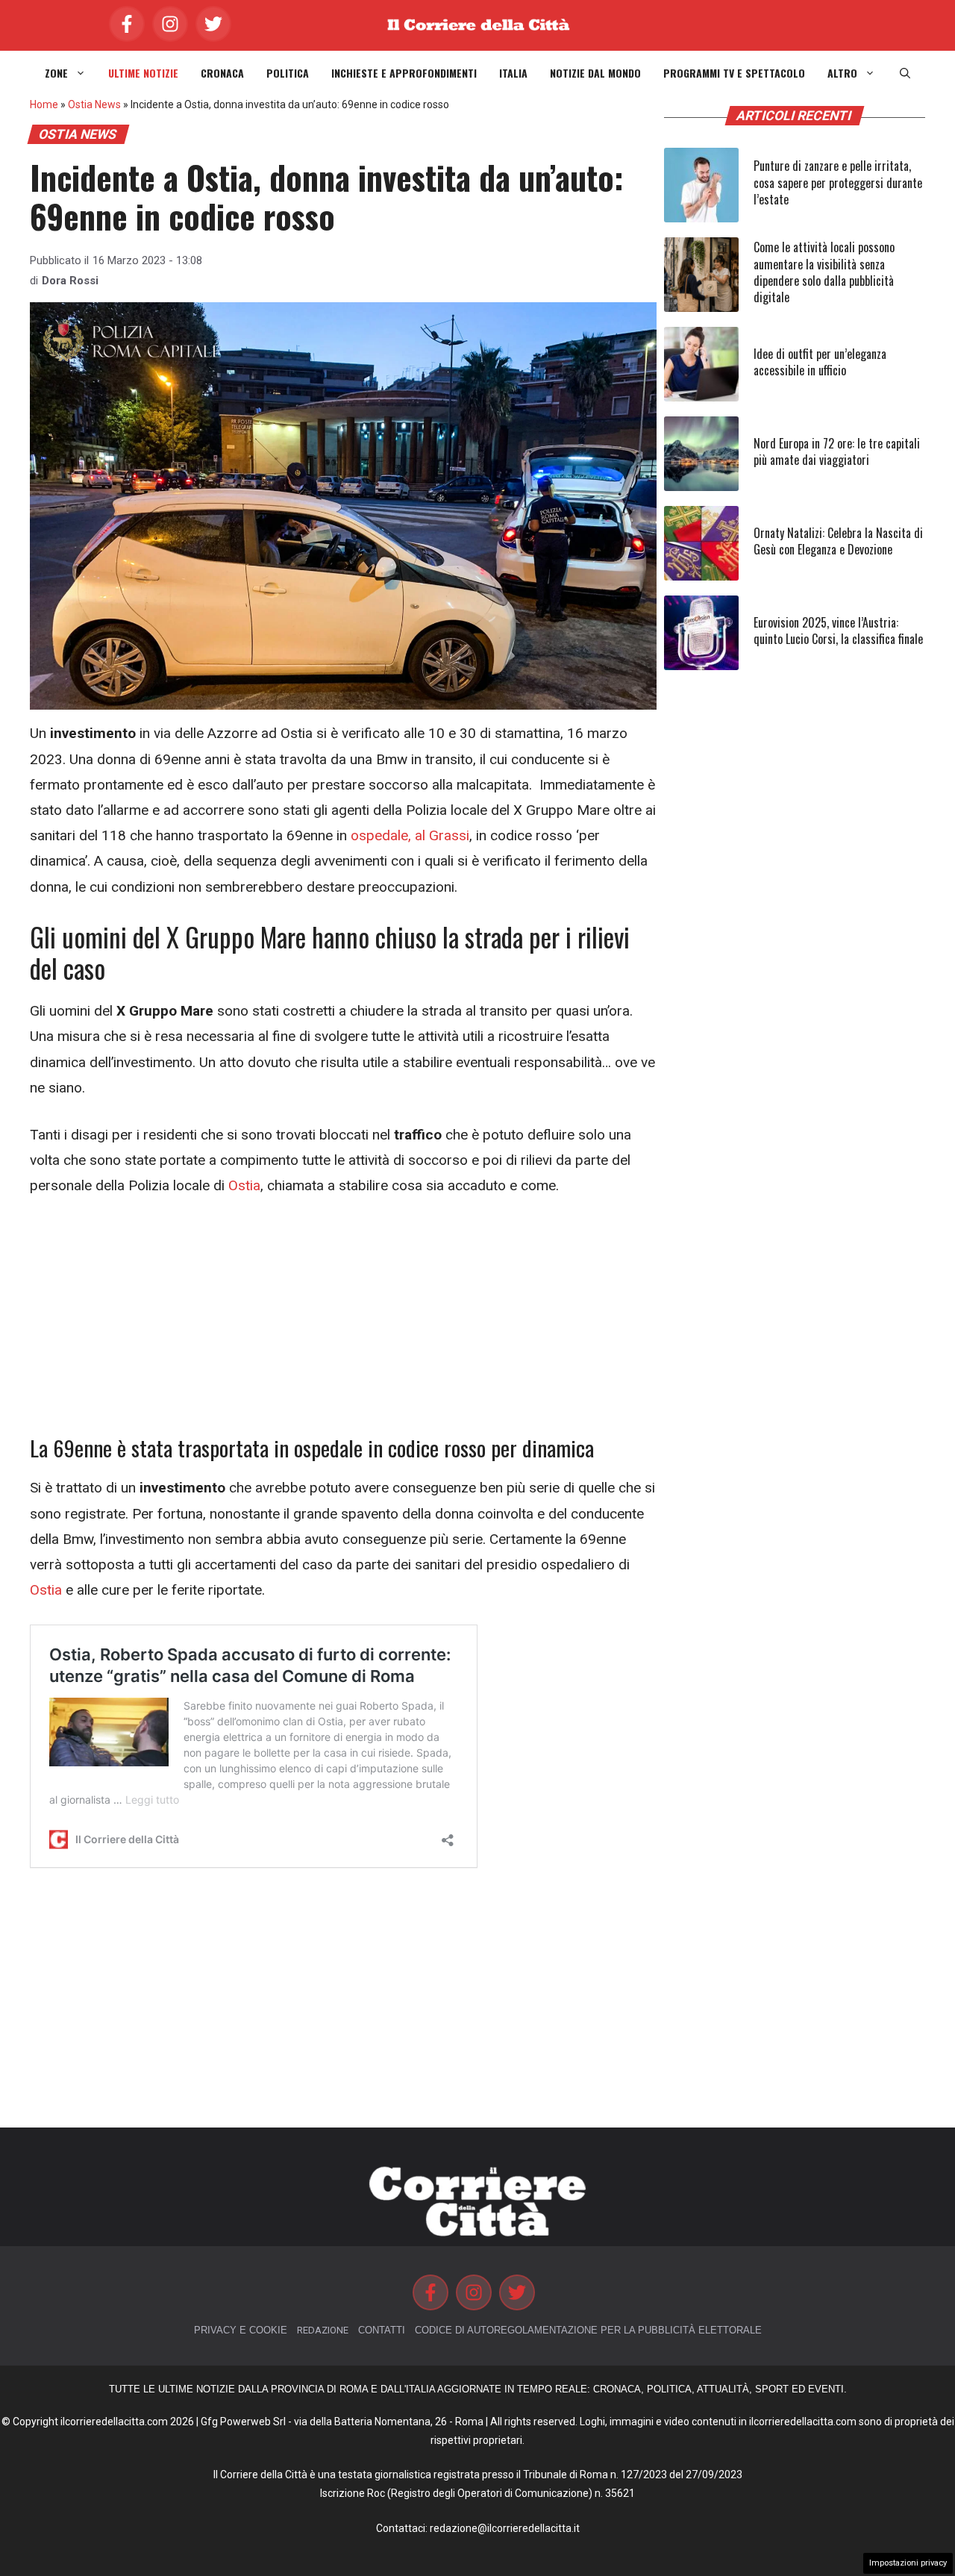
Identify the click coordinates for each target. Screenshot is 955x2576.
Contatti (382, 2330)
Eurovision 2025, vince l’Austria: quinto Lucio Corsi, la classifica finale (838, 631)
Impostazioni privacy (908, 2563)
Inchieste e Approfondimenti (404, 73)
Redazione (323, 2330)
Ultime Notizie (143, 73)
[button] (905, 73)
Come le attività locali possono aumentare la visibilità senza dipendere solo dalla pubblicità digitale (824, 272)
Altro (842, 73)
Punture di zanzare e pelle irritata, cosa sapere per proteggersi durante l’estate (838, 182)
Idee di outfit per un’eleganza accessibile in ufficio (820, 362)
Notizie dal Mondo (595, 73)
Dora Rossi (70, 281)
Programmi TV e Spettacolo (734, 73)
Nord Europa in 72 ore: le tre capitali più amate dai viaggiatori (837, 451)
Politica (288, 73)
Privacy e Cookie (241, 2330)
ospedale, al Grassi (410, 835)
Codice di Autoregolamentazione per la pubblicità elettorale (588, 2330)
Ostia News (94, 104)
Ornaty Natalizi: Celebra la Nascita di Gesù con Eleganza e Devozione (838, 541)
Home (44, 104)
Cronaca (222, 73)
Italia (513, 73)
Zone (56, 73)
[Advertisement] (343, 1325)
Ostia (242, 1185)
